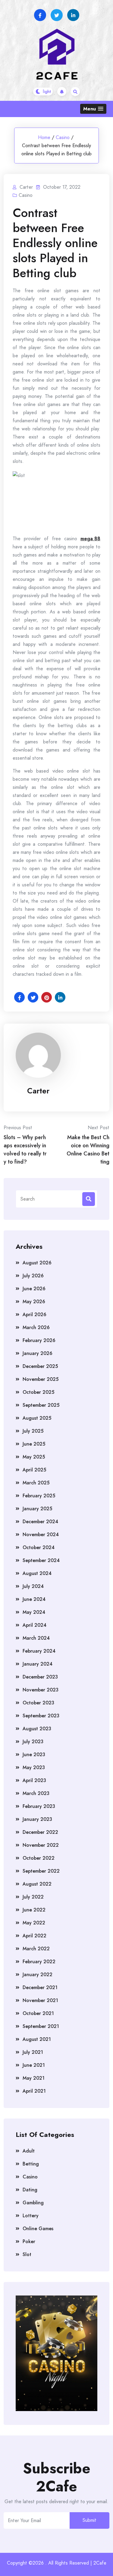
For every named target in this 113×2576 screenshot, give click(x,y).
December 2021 (40, 1987)
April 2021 (34, 2091)
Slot (27, 2254)
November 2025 (41, 1379)
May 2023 (34, 1767)
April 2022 (35, 1936)
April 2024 (35, 1625)
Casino (63, 137)
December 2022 (40, 1832)
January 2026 (38, 1353)
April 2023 (34, 1780)
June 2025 (34, 1444)
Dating (30, 2190)
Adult (29, 2151)
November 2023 (41, 1690)
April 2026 (35, 1314)
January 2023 (37, 1819)
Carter (38, 1091)
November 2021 (40, 2000)
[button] (93, 109)
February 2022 (39, 1962)
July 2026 (33, 1276)
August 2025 (37, 1418)
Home (44, 137)
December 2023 (40, 1677)
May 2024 (34, 1612)
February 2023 (39, 1806)
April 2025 (34, 1470)
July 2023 (33, 1742)
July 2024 (33, 1586)
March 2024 (36, 1638)
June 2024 (34, 1599)
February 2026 (39, 1340)
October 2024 (39, 1547)
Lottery (31, 2216)
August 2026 (37, 1263)
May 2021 (34, 2078)
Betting (31, 2164)
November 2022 (41, 1845)
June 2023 (34, 1755)
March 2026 (36, 1327)
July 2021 (33, 2052)
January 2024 (38, 1664)
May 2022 (34, 1923)
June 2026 (34, 1289)
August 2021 (37, 2039)
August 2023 (37, 1729)
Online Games (38, 2229)
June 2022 (34, 1910)
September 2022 (41, 1871)
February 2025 (39, 1496)
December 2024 (40, 1522)
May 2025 (34, 1457)
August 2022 (37, 1884)
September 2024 (41, 1560)
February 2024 (39, 1651)
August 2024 (37, 1573)
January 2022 (38, 1975)
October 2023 (38, 1703)
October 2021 (38, 2013)
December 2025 (40, 1366)
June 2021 (34, 2065)
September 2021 (41, 2026)
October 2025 (38, 1392)
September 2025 (41, 1405)
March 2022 (36, 1949)
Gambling (33, 2203)
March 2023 (36, 1793)
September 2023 (41, 1716)
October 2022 (39, 1858)
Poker (29, 2241)
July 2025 (33, 1431)
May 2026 (34, 1302)
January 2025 (37, 1509)
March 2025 (36, 1483)
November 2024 (41, 1534)
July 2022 (33, 1897)
